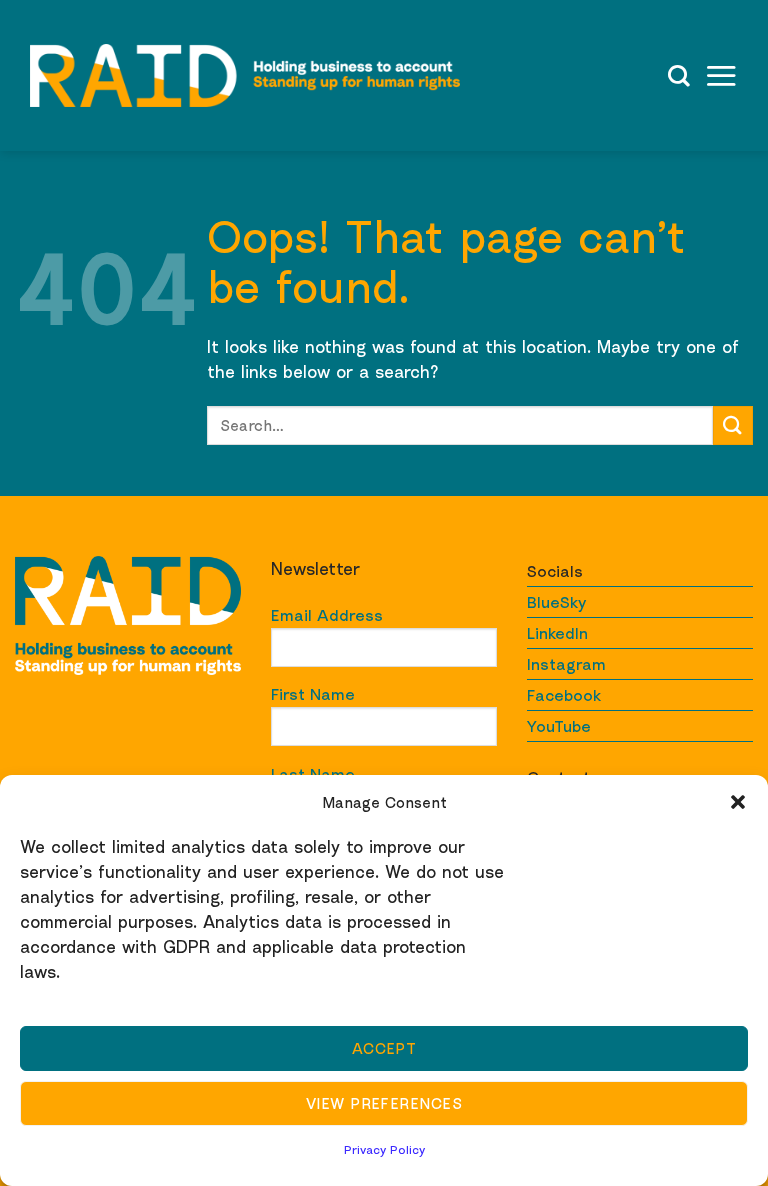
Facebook (564, 695)
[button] (738, 802)
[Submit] (733, 425)
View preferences (384, 1103)
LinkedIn (557, 633)
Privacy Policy (384, 1149)
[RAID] (245, 75)
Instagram (566, 664)
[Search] (679, 76)
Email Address (327, 615)
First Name (313, 694)
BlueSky (556, 602)
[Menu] (721, 75)
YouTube (559, 726)
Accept (384, 1048)
